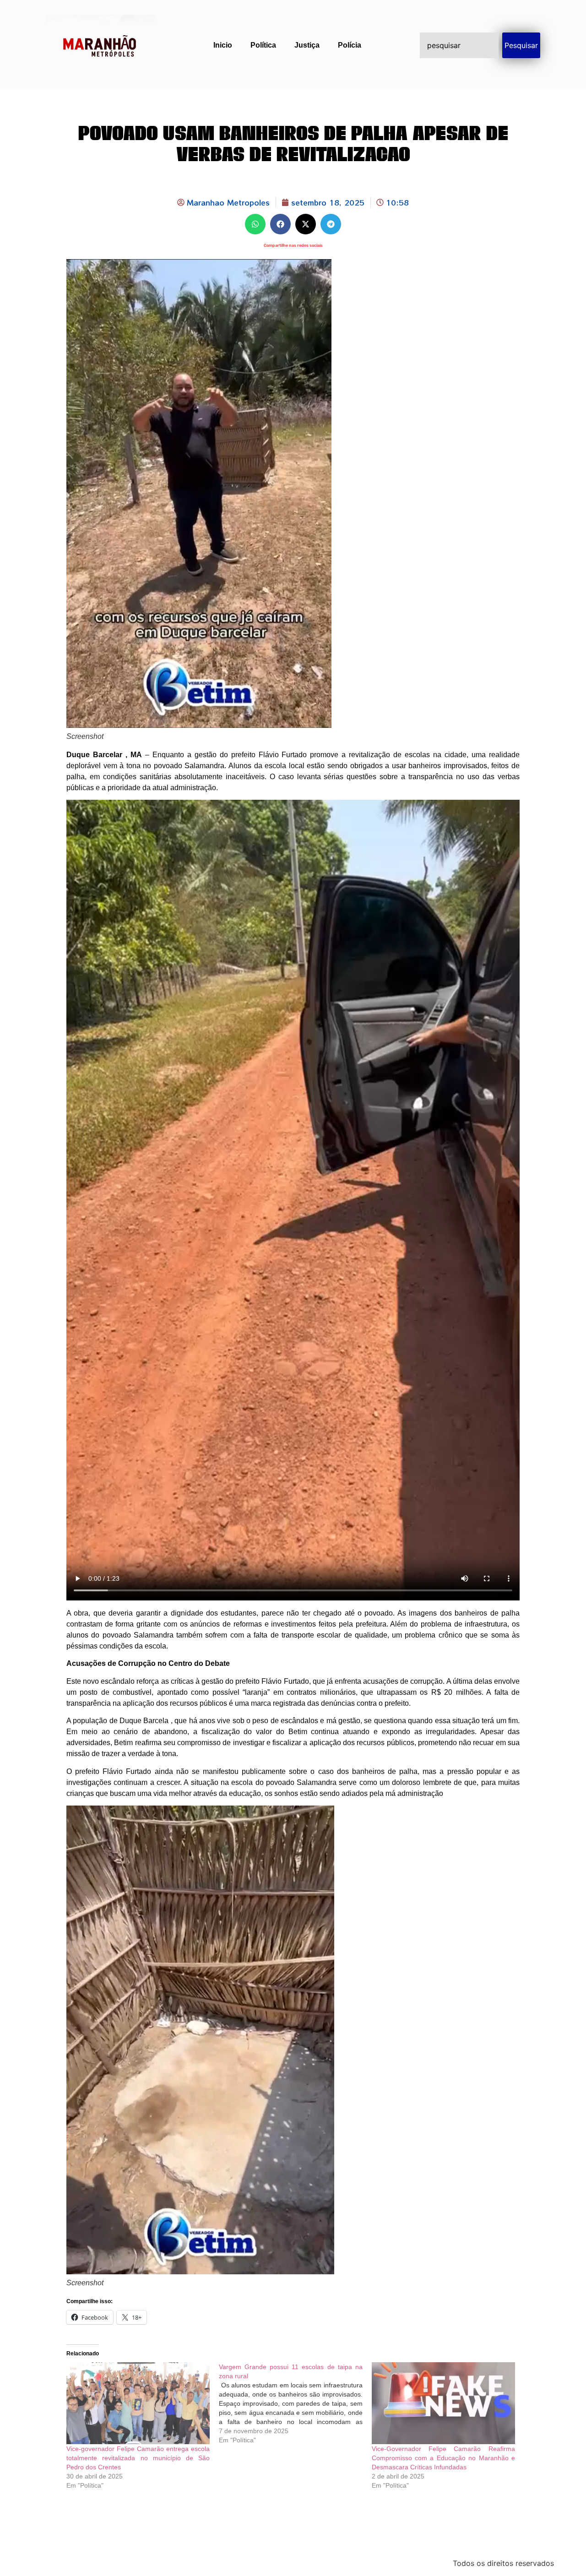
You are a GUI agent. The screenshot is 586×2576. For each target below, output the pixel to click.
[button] (255, 224)
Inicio (223, 45)
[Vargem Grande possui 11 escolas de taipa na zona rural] (295, 2403)
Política (263, 45)
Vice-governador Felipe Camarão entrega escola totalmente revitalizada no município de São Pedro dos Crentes (138, 2458)
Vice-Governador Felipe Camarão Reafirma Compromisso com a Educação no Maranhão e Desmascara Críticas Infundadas (443, 2458)
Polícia (350, 45)
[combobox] (459, 45)
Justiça (307, 45)
